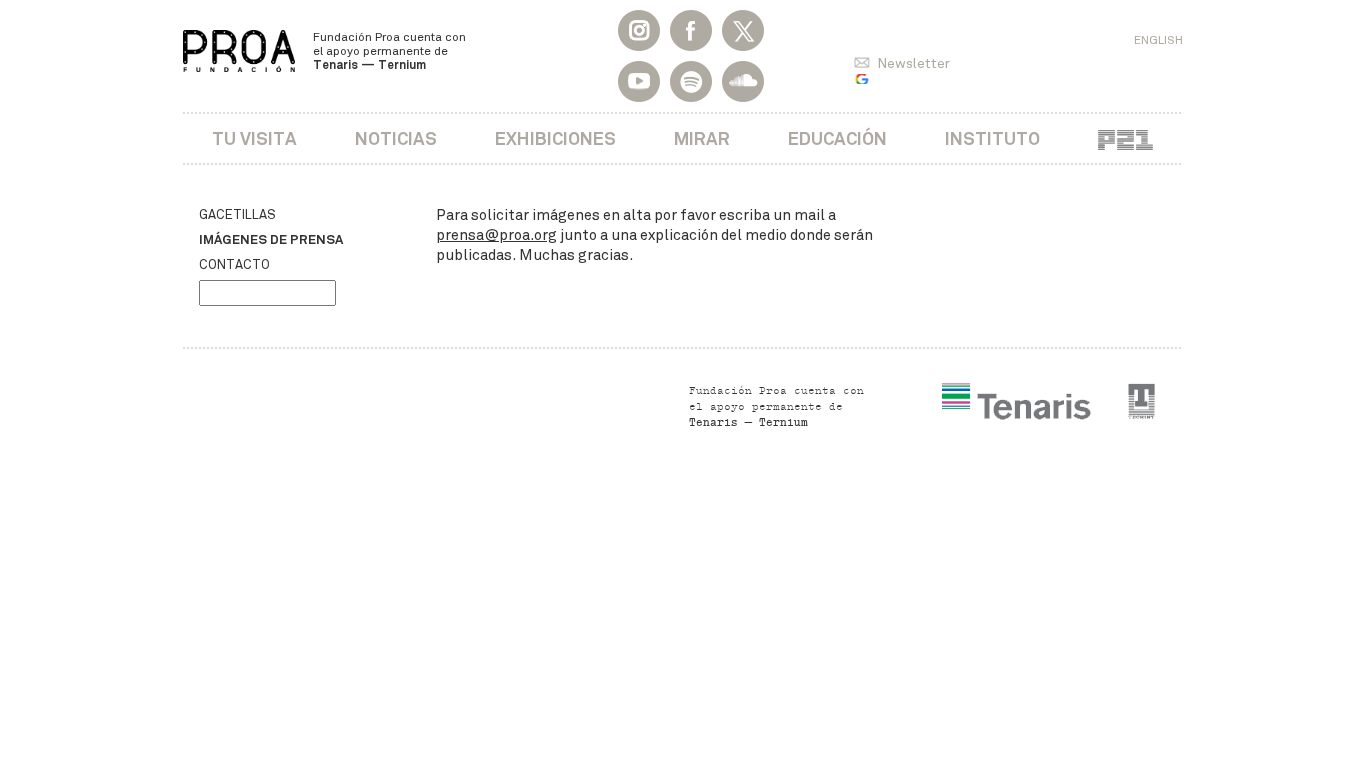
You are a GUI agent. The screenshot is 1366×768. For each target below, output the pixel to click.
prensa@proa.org (496, 235)
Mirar (702, 138)
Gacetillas (237, 215)
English (1158, 40)
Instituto (992, 138)
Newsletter (913, 63)
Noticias (396, 138)
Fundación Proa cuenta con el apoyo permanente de (389, 51)
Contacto (234, 265)
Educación (837, 138)
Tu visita (254, 138)
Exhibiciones (555, 138)
